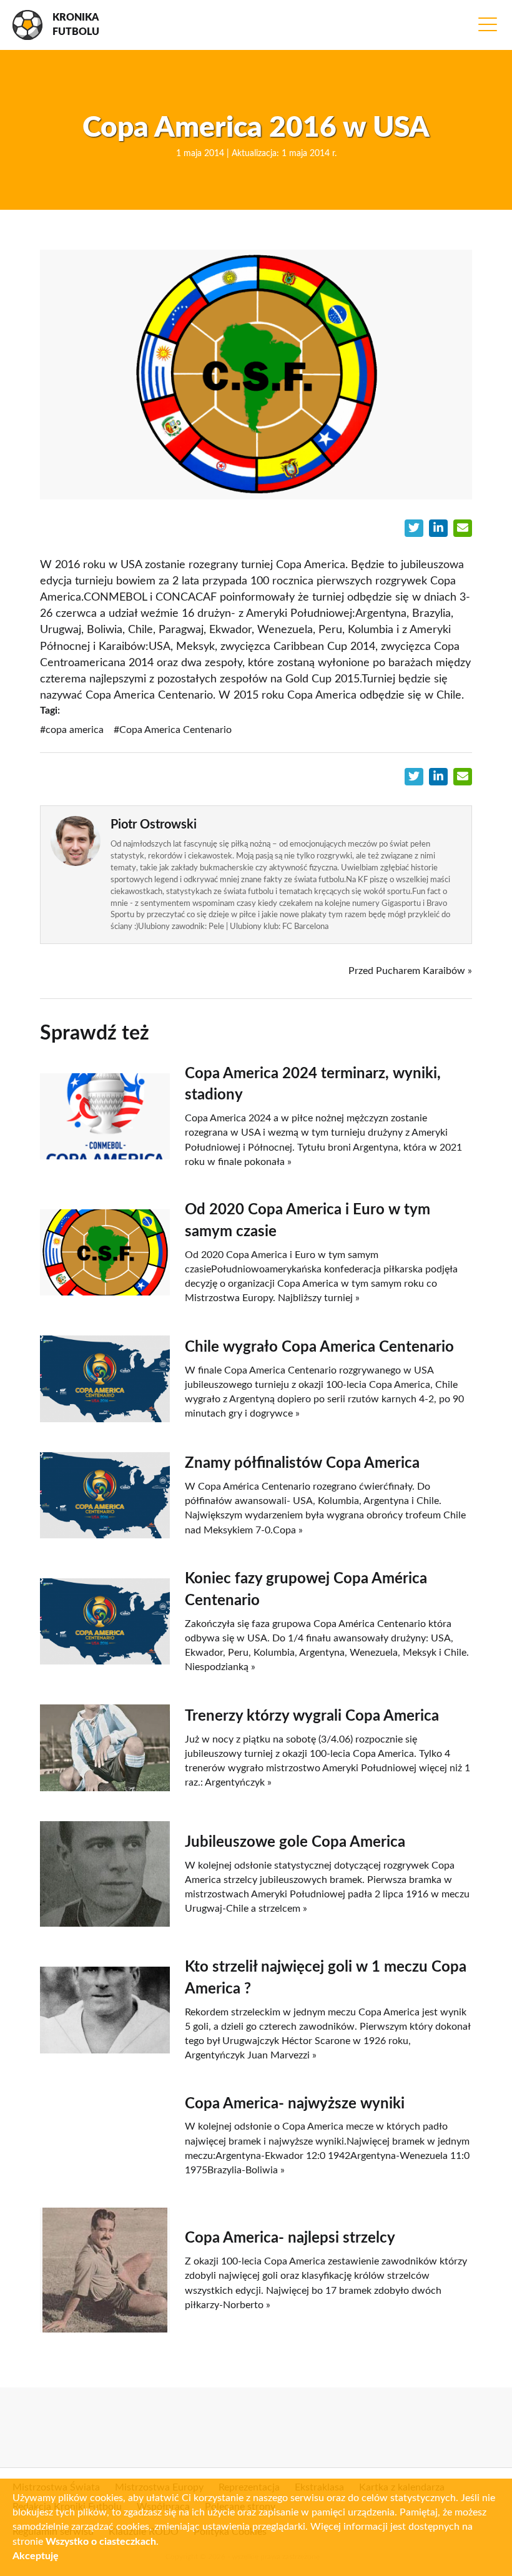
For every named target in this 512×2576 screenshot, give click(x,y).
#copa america (72, 730)
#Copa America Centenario (173, 730)
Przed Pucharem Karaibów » (410, 971)
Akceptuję (36, 2556)
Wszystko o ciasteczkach (101, 2542)
